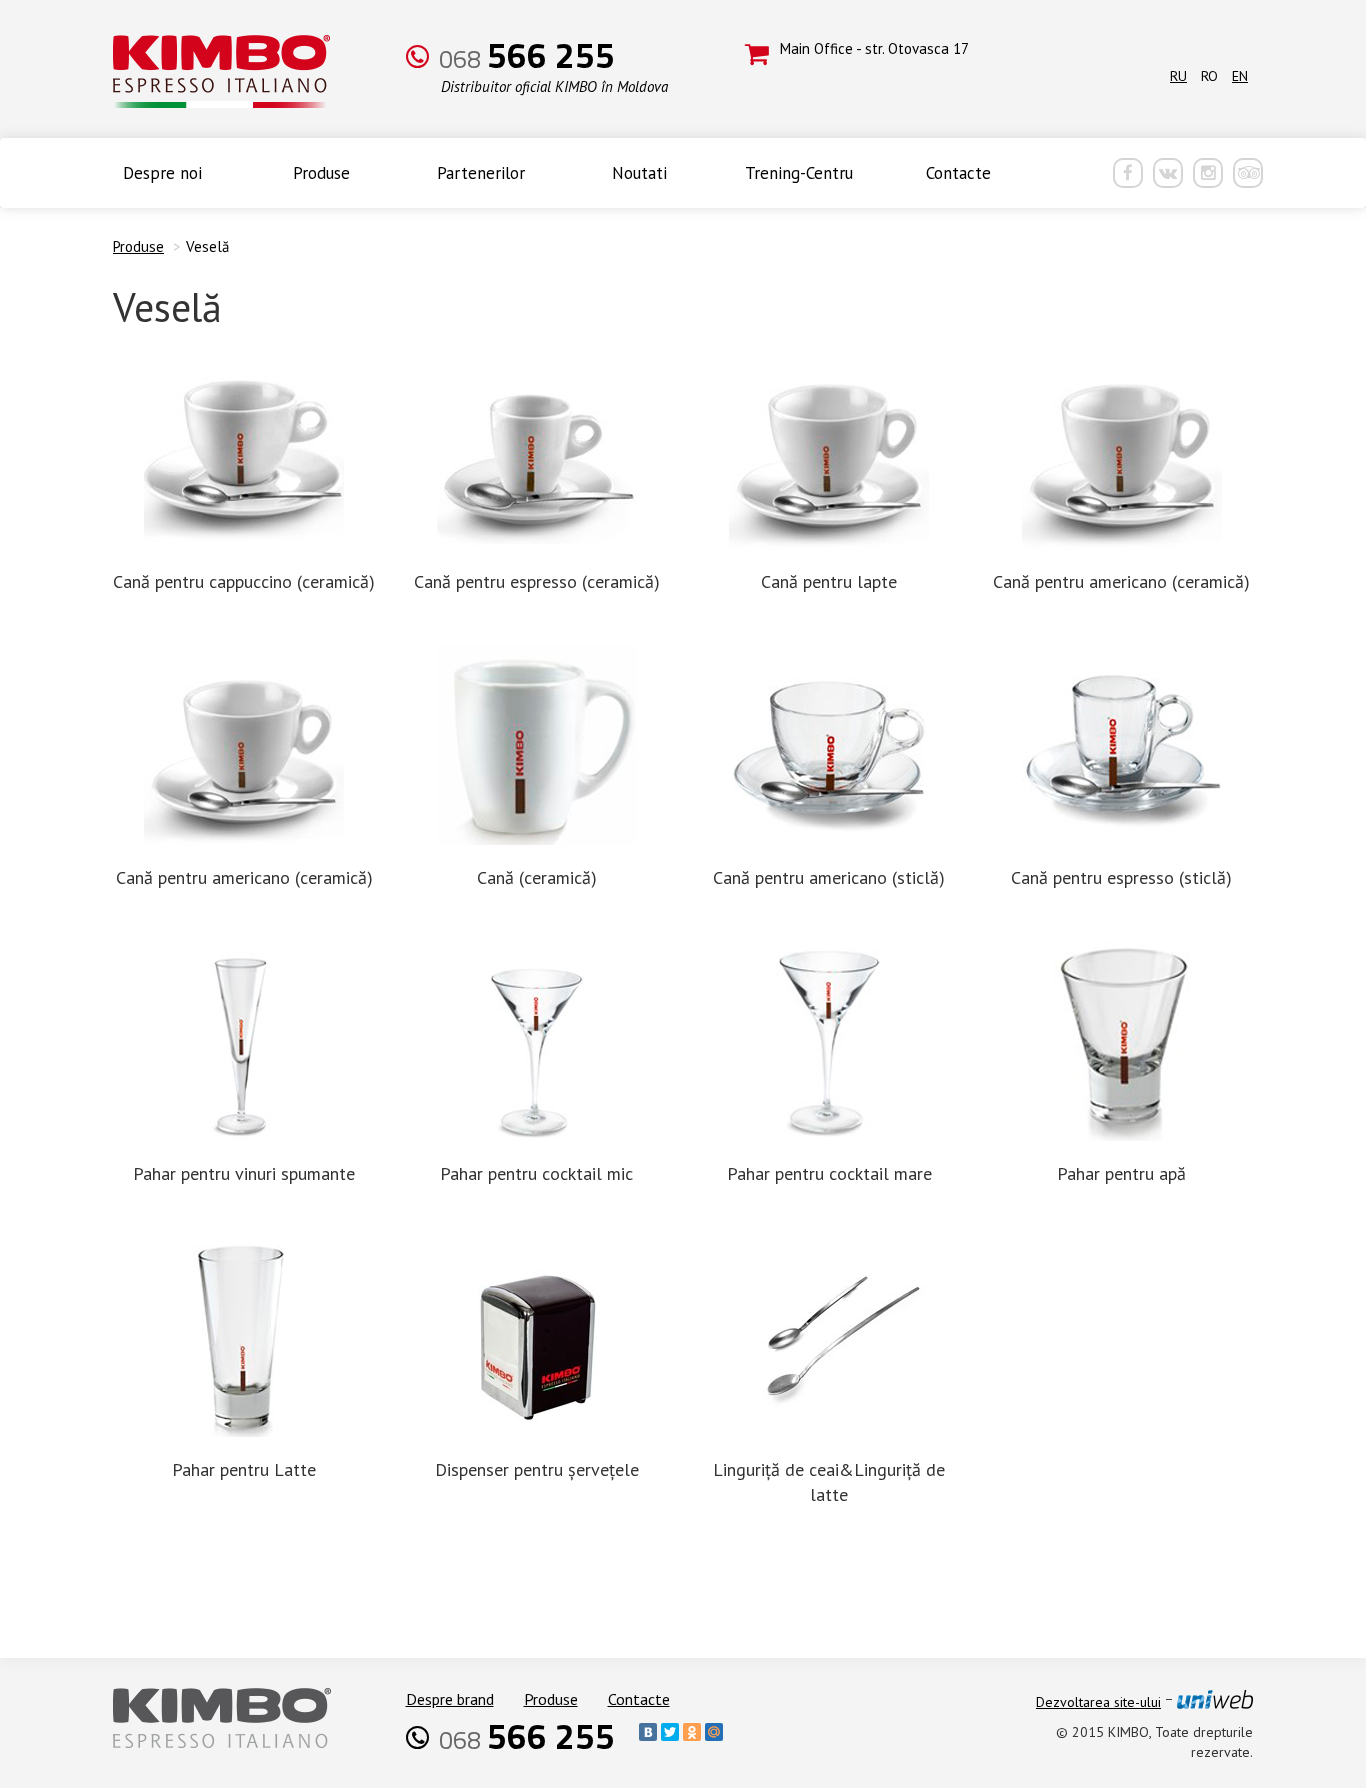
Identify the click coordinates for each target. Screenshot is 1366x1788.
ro (1209, 76)
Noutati (639, 173)
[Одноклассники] (692, 1732)
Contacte (958, 173)
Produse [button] (321, 173)
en (1240, 76)
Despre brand (450, 1699)
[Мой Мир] (714, 1732)
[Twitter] (670, 1732)
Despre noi (162, 173)
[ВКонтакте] (648, 1732)
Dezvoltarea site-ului (1098, 1702)
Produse (138, 246)
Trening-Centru (799, 173)
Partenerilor (481, 173)
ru (1178, 76)
